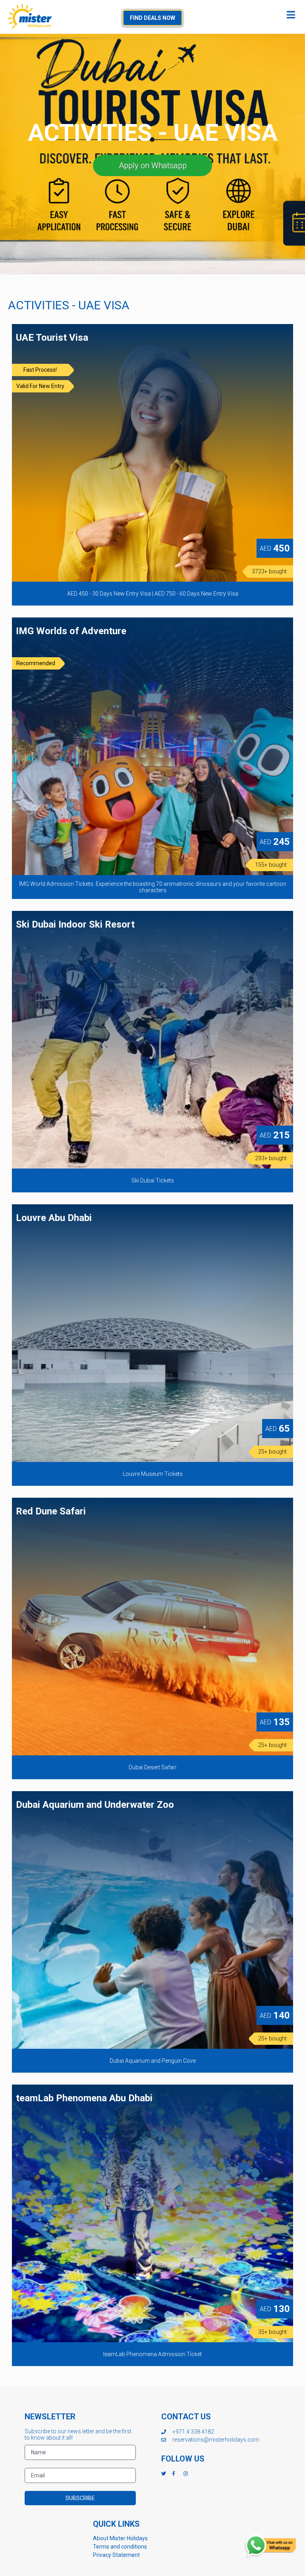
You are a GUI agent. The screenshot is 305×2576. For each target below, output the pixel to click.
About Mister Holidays (120, 2538)
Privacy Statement (116, 2555)
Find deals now (152, 18)
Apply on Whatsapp (153, 165)
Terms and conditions (120, 2547)
